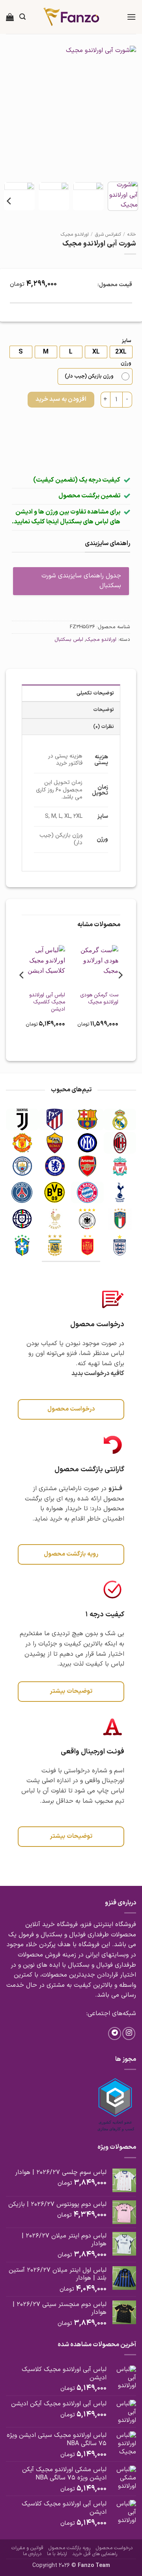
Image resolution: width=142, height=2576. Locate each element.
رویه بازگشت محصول (69, 2548)
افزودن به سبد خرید (61, 399)
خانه (132, 235)
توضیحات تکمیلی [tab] (95, 693)
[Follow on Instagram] (129, 2033)
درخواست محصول (114, 2548)
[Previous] (123, 111)
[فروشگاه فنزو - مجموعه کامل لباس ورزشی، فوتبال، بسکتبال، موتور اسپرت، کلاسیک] (71, 17)
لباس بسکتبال (69, 639)
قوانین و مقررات (27, 2548)
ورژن (126, 363)
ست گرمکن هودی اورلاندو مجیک (99, 999)
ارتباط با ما (57, 2554)
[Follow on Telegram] (115, 2033)
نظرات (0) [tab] (104, 727)
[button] (131, 17)
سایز (127, 341)
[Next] (13, 111)
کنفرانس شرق (108, 235)
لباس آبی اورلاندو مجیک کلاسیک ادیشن (47, 1002)
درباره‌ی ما (32, 2554)
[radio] (21, 352)
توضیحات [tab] (104, 710)
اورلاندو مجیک (75, 235)
